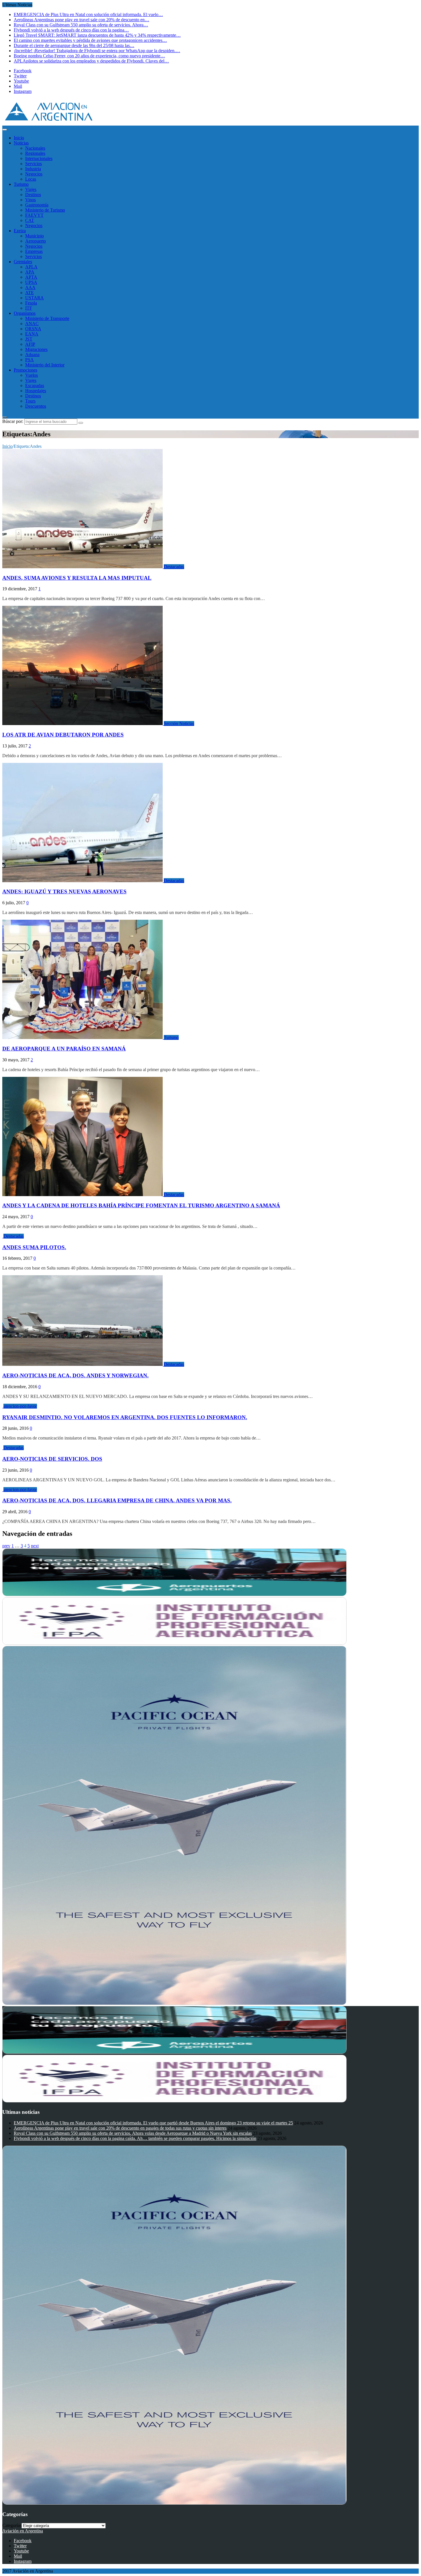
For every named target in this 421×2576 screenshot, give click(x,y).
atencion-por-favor (20, 1406)
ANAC (32, 324)
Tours (30, 401)
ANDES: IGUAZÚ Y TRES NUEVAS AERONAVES (64, 891)
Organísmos (25, 313)
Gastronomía (37, 205)
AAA (30, 287)
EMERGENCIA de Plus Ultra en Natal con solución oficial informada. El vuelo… (88, 14)
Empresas (34, 251)
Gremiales (23, 262)
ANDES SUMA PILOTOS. (34, 1247)
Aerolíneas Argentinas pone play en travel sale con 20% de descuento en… (81, 20)
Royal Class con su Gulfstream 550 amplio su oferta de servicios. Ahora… (81, 25)
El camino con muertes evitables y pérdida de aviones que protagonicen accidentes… (90, 40)
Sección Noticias (179, 723)
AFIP (30, 344)
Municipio (35, 236)
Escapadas (35, 385)
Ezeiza (20, 231)
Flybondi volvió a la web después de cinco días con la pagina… (71, 30)
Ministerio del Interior (45, 365)
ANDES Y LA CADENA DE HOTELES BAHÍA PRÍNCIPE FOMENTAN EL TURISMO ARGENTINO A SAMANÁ (141, 1205)
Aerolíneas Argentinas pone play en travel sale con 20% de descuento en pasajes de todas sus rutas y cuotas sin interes (120, 2128)
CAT (30, 220)
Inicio (19, 138)
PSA (29, 360)
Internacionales (39, 158)
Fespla (31, 303)
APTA (31, 277)
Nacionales (35, 148)
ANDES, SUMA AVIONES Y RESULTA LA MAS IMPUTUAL (77, 578)
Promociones (25, 370)
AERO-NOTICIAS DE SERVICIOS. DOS (52, 1459)
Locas (31, 179)
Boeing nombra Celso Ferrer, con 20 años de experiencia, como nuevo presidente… (89, 56)
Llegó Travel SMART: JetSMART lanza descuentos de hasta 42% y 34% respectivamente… (97, 35)
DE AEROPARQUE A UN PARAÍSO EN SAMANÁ (64, 1049)
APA (30, 272)
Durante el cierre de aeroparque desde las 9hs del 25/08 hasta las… (74, 45)
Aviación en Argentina (23, 2531)
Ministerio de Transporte (47, 318)
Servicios (34, 164)
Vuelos (32, 375)
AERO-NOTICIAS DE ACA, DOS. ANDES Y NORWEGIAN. (75, 1375)
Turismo (21, 184)
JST (29, 339)
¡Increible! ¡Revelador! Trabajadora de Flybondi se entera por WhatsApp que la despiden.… (97, 51)
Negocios (34, 174)
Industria (33, 169)
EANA (32, 334)
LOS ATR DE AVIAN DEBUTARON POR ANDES (63, 735)
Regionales (35, 153)
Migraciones (36, 349)
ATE (29, 293)
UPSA (31, 282)
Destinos (33, 195)
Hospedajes (36, 391)
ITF (29, 308)
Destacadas (174, 567)
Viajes (31, 189)
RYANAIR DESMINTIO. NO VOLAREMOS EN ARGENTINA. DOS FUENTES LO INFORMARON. (125, 1417)
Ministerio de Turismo (45, 210)
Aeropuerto (36, 241)
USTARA (35, 298)
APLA (31, 267)
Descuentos (36, 406)
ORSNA (33, 329)
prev (6, 1546)
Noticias (21, 143)
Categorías (12, 2525)
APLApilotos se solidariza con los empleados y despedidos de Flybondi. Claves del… (91, 61)
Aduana (32, 355)
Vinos (31, 200)
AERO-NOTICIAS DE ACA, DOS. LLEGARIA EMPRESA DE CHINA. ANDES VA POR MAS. (117, 1500)
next (35, 1546)
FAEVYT (34, 215)
